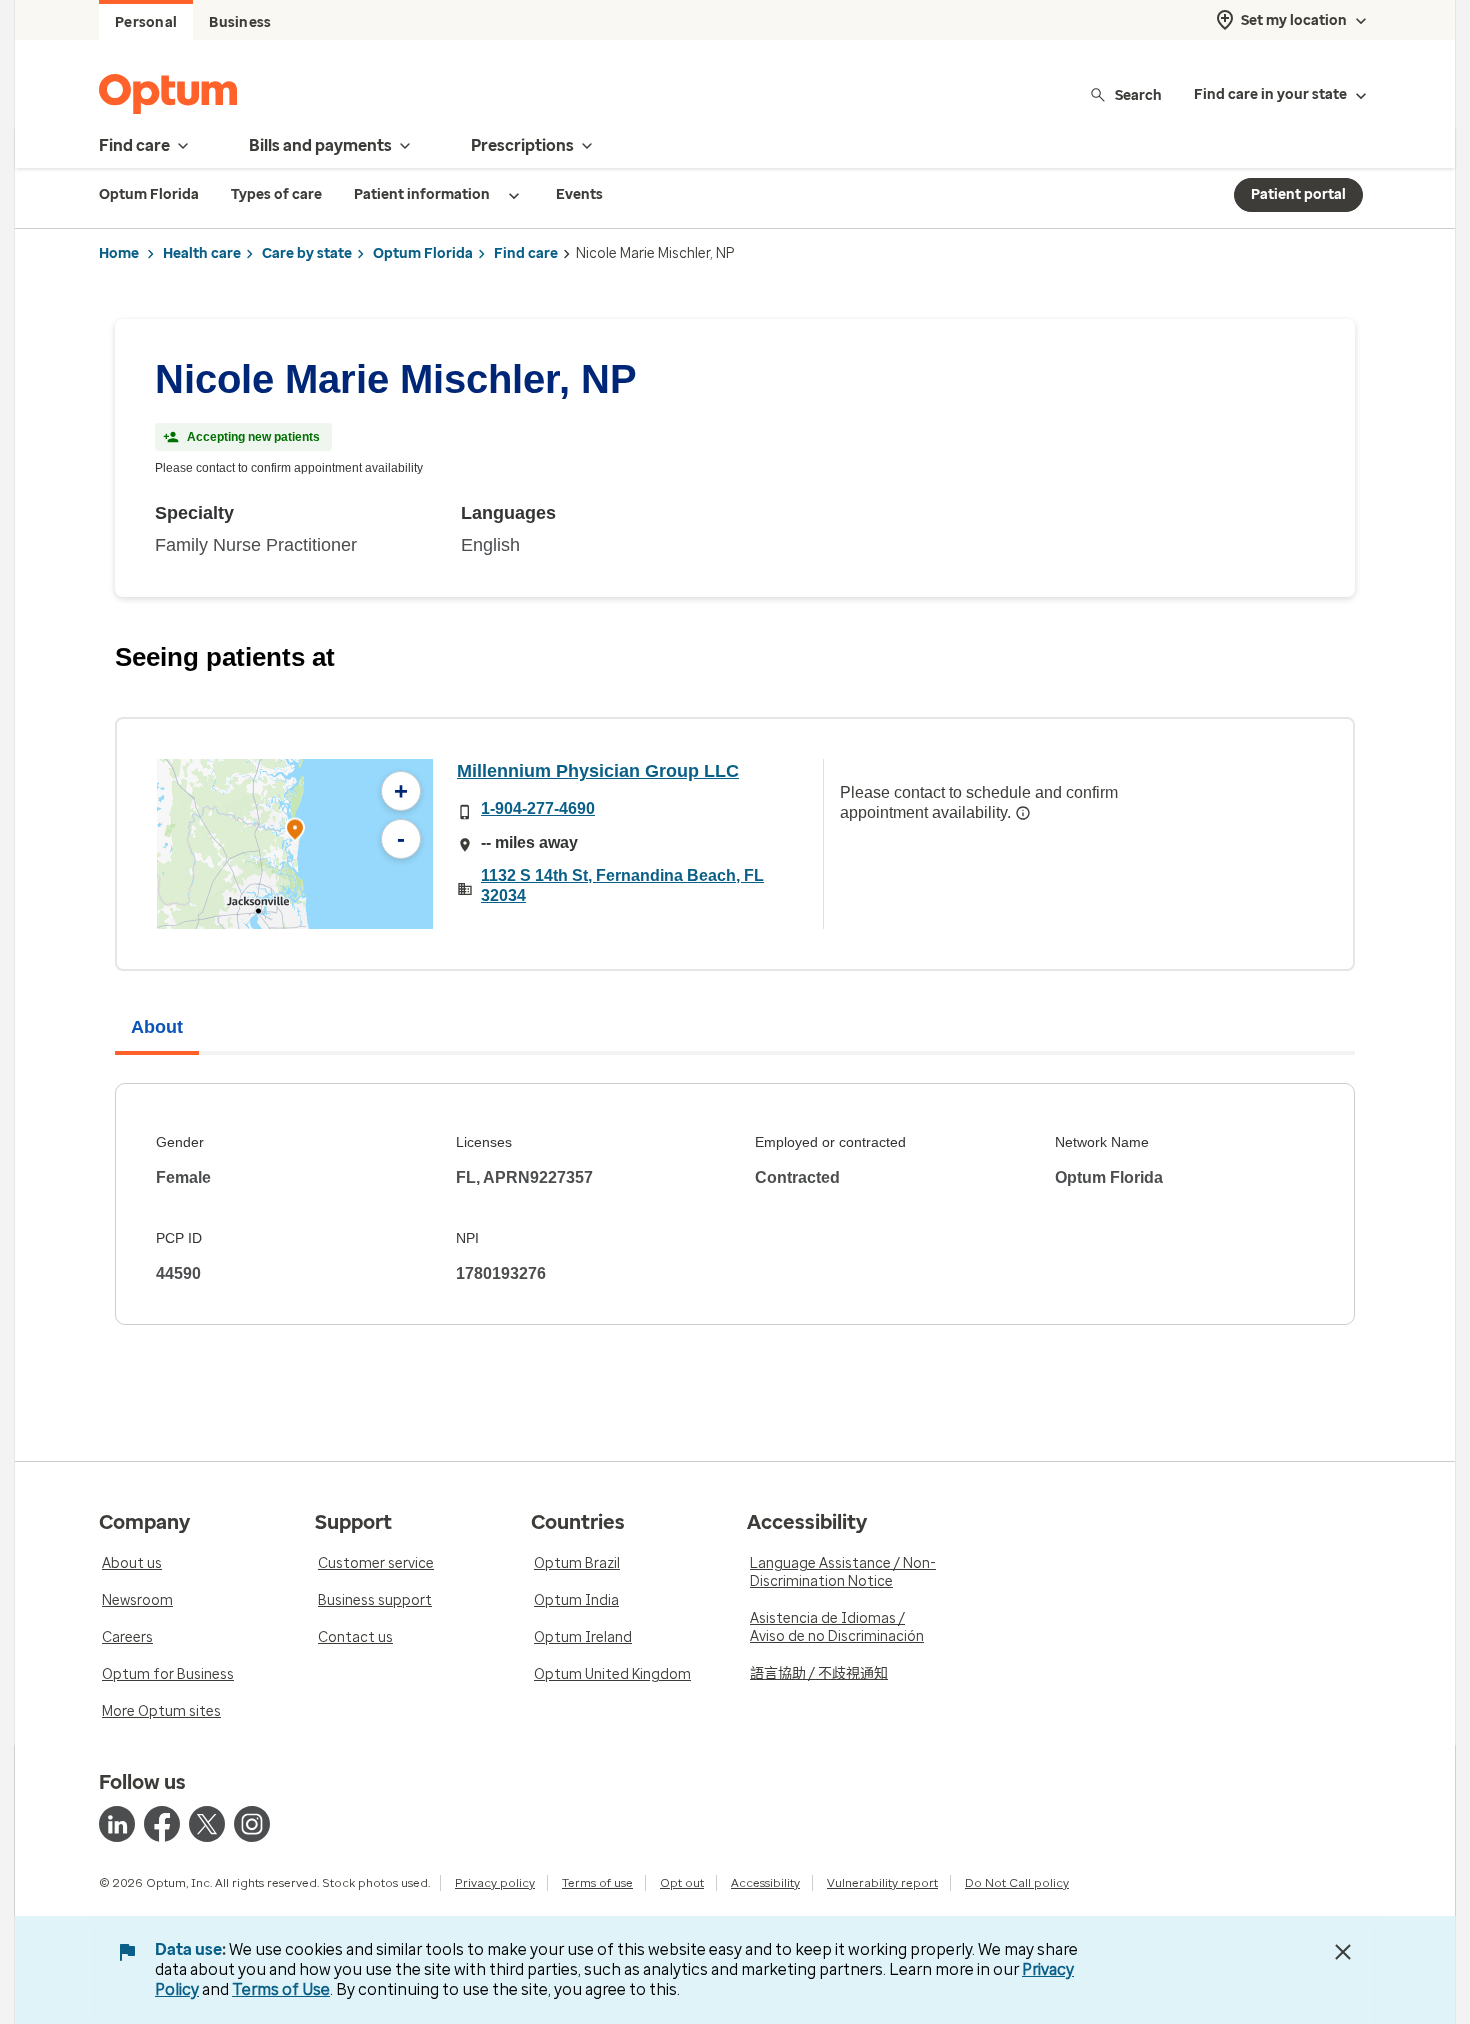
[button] (295, 832)
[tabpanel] (735, 1204)
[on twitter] (207, 1824)
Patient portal (1298, 194)
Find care (526, 253)
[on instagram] (252, 1824)
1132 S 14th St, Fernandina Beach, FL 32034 (622, 885)
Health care (202, 253)
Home (119, 253)
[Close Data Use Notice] (1343, 1952)
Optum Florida (423, 253)
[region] (295, 844)
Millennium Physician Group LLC (598, 771)
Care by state (307, 253)
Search (1138, 94)
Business (240, 22)
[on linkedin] (117, 1824)
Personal (146, 22)
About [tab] (157, 1027)
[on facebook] (162, 1824)
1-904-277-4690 (538, 808)
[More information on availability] (1023, 813)
